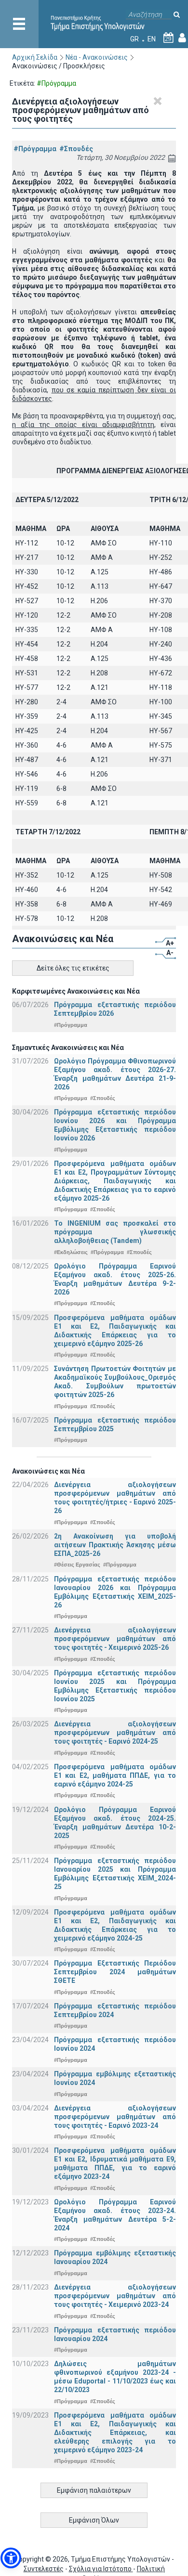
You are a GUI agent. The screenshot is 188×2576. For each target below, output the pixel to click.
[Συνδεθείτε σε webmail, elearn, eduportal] (182, 39)
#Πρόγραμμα (35, 149)
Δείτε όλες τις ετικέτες (73, 968)
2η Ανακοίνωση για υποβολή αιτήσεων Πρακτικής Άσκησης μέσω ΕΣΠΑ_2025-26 (115, 1545)
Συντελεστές (44, 2569)
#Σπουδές (76, 149)
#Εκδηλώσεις (71, 1252)
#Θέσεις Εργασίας (77, 1565)
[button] (11, 2558)
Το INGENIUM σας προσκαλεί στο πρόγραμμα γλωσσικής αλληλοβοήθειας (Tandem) (115, 1232)
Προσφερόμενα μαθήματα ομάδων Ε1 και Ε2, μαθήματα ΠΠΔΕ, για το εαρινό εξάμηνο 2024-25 (115, 1775)
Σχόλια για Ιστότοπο (101, 2569)
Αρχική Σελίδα (35, 57)
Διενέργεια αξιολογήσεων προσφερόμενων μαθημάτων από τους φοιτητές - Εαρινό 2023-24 (115, 2117)
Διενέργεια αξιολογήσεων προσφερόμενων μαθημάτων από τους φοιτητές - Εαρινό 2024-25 (115, 1733)
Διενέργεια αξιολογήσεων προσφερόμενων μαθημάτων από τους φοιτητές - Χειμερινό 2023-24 (115, 2296)
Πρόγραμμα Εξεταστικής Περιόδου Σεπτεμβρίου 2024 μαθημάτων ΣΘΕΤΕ (115, 1972)
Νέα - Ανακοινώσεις (97, 57)
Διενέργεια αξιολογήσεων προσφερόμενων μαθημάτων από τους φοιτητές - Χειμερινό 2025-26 (115, 1639)
